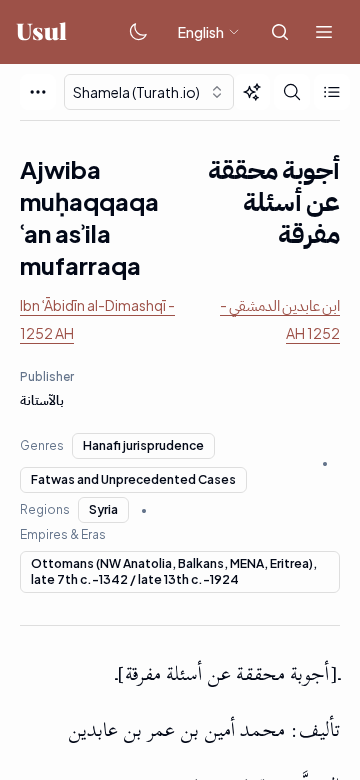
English (201, 32)
